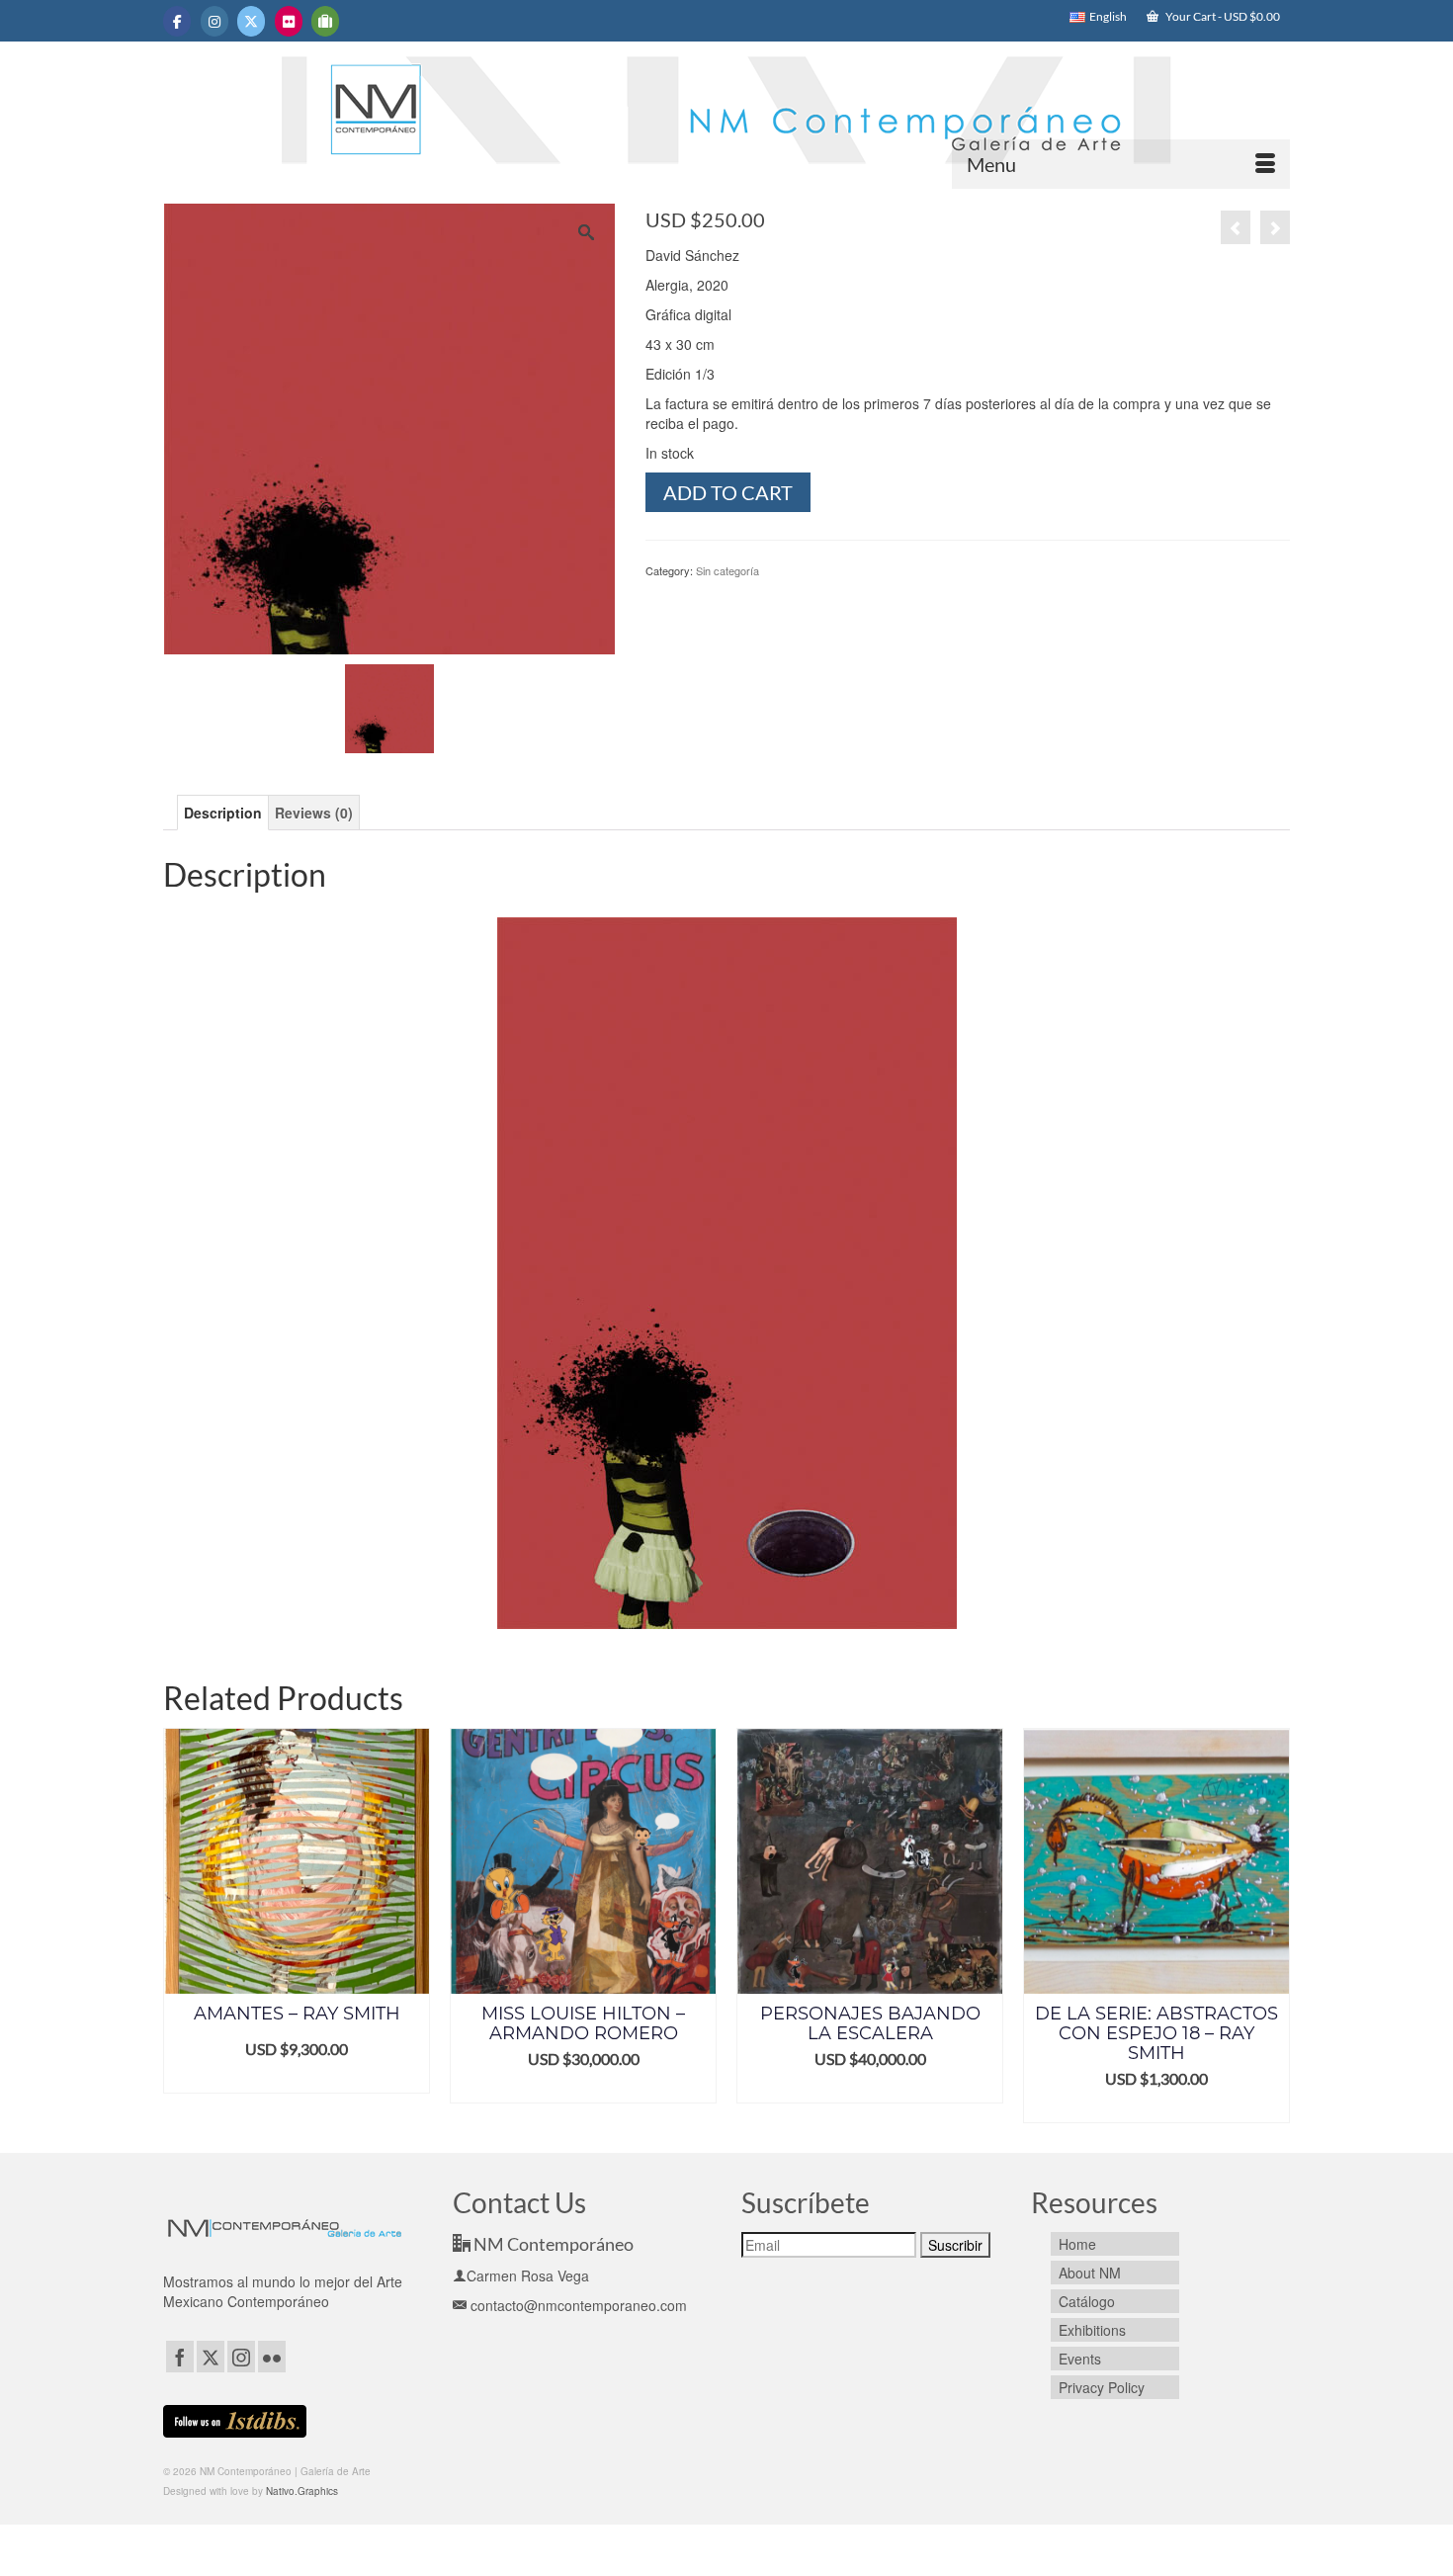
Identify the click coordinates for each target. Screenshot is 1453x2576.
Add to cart (728, 492)
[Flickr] (272, 2357)
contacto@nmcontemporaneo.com (577, 2305)
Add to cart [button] (313, 2088)
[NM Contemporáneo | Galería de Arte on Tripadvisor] (325, 21)
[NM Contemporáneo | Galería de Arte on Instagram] (214, 21)
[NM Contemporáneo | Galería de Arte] (726, 120)
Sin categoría (727, 570)
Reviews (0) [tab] (314, 813)
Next (1273, 1925)
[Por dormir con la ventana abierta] (1236, 227)
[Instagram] (241, 2357)
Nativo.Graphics (302, 2491)
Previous (180, 1925)
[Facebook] (180, 2357)
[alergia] (389, 707)
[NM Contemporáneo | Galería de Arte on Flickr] (289, 21)
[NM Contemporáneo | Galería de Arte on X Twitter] (251, 21)
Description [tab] (223, 813)
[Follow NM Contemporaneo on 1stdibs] (235, 2419)
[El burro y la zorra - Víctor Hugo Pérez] (1275, 227)
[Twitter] (211, 2357)
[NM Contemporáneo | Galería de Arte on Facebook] (177, 21)
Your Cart (1222, 16)
